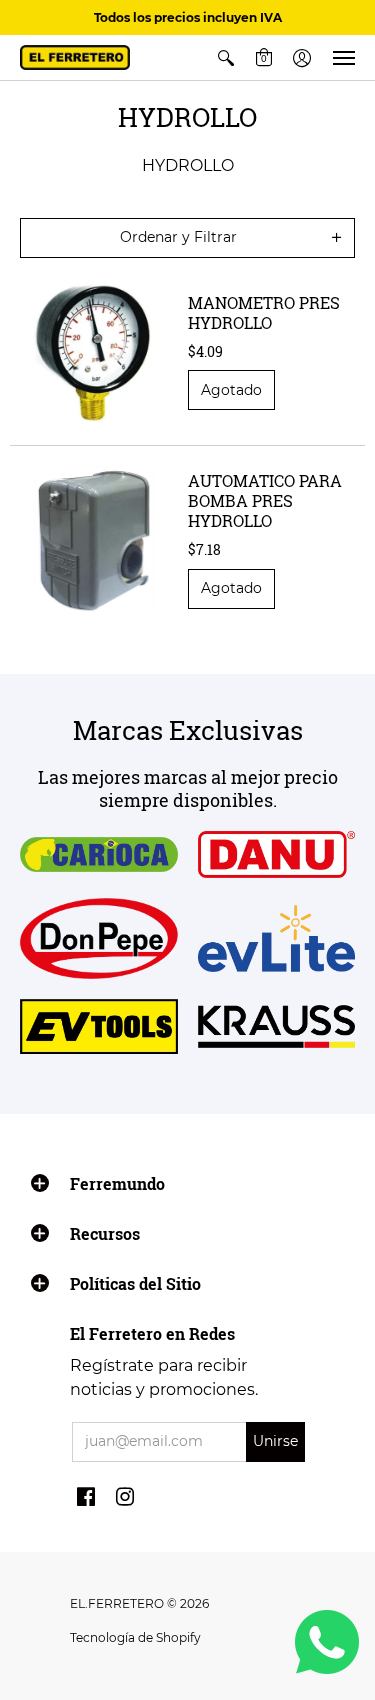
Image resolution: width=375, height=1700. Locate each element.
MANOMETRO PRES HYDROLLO (264, 312)
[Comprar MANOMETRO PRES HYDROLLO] (94, 352)
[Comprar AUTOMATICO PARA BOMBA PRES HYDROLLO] (94, 540)
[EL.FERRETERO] (75, 57)
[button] (226, 57)
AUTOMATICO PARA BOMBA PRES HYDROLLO (265, 500)
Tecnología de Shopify (135, 1637)
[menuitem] (226, 57)
